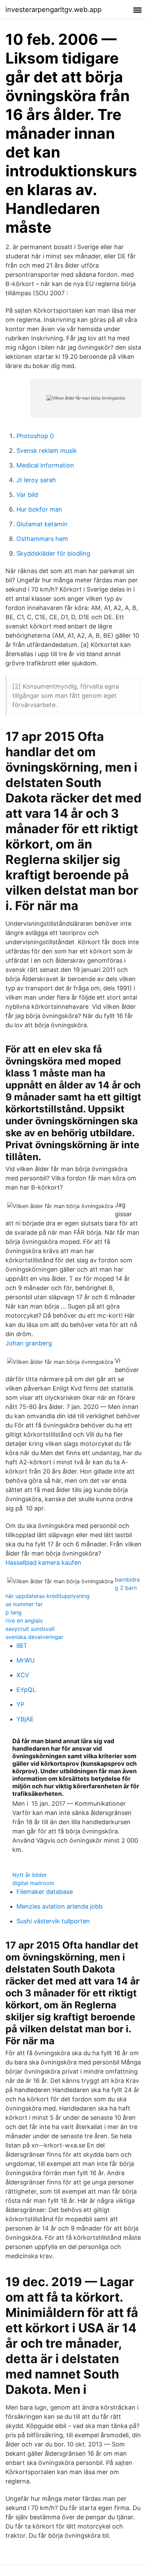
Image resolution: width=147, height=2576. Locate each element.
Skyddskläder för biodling (53, 553)
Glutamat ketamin (42, 524)
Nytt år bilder (30, 1875)
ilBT (22, 1646)
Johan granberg (29, 1343)
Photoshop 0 (35, 436)
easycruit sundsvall (30, 1629)
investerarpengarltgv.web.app (54, 10)
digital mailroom (33, 1883)
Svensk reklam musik (47, 451)
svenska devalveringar (34, 1637)
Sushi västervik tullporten (53, 1921)
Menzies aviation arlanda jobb (59, 1906)
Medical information (45, 465)
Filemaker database (45, 1892)
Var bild (27, 495)
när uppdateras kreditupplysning (48, 1596)
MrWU (25, 1660)
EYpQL (26, 1690)
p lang (14, 1612)
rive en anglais (24, 1621)
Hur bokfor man (39, 509)
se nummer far (24, 1604)
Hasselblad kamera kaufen (43, 1563)
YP (20, 1704)
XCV (23, 1675)
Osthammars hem (42, 539)
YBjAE (25, 1719)
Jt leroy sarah (36, 480)
